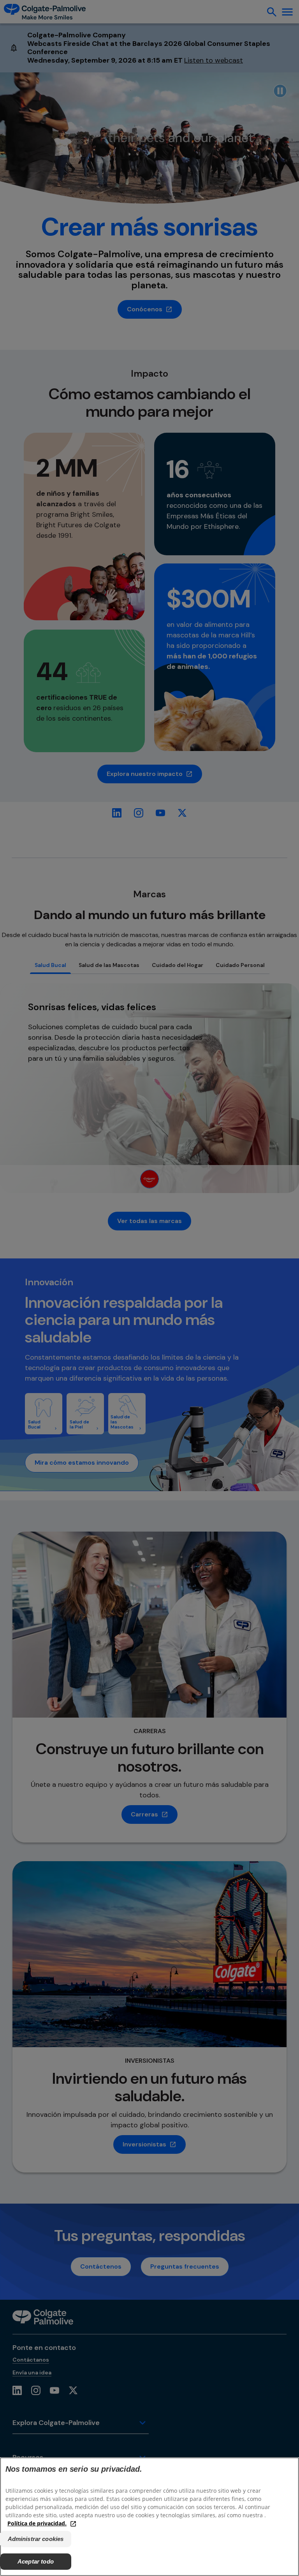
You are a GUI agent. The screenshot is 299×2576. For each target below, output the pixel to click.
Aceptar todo (36, 2561)
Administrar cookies (36, 2539)
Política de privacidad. (37, 2523)
